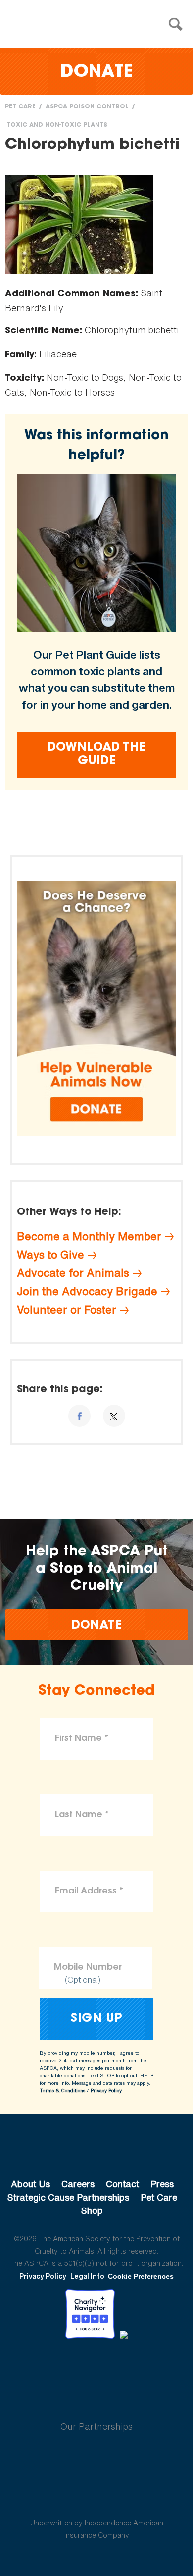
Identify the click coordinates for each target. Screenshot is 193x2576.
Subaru (97, 2459)
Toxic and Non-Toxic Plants (57, 125)
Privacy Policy (106, 2090)
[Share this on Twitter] (114, 1416)
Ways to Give (50, 1255)
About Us (30, 2184)
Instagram (122, 2366)
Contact (122, 2184)
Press (162, 2184)
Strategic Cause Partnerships (68, 2197)
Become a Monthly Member (89, 1236)
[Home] (99, 25)
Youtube (96, 2366)
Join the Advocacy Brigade (87, 1291)
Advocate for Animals (73, 1273)
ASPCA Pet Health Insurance (97, 2499)
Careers (78, 2184)
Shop (92, 2210)
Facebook (45, 2366)
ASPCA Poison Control (87, 107)
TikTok (148, 2366)
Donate (96, 73)
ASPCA (97, 2151)
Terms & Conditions (62, 2090)
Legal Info (87, 2276)
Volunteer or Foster (67, 1310)
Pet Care (20, 107)
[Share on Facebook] (79, 1416)
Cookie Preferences (141, 2276)
